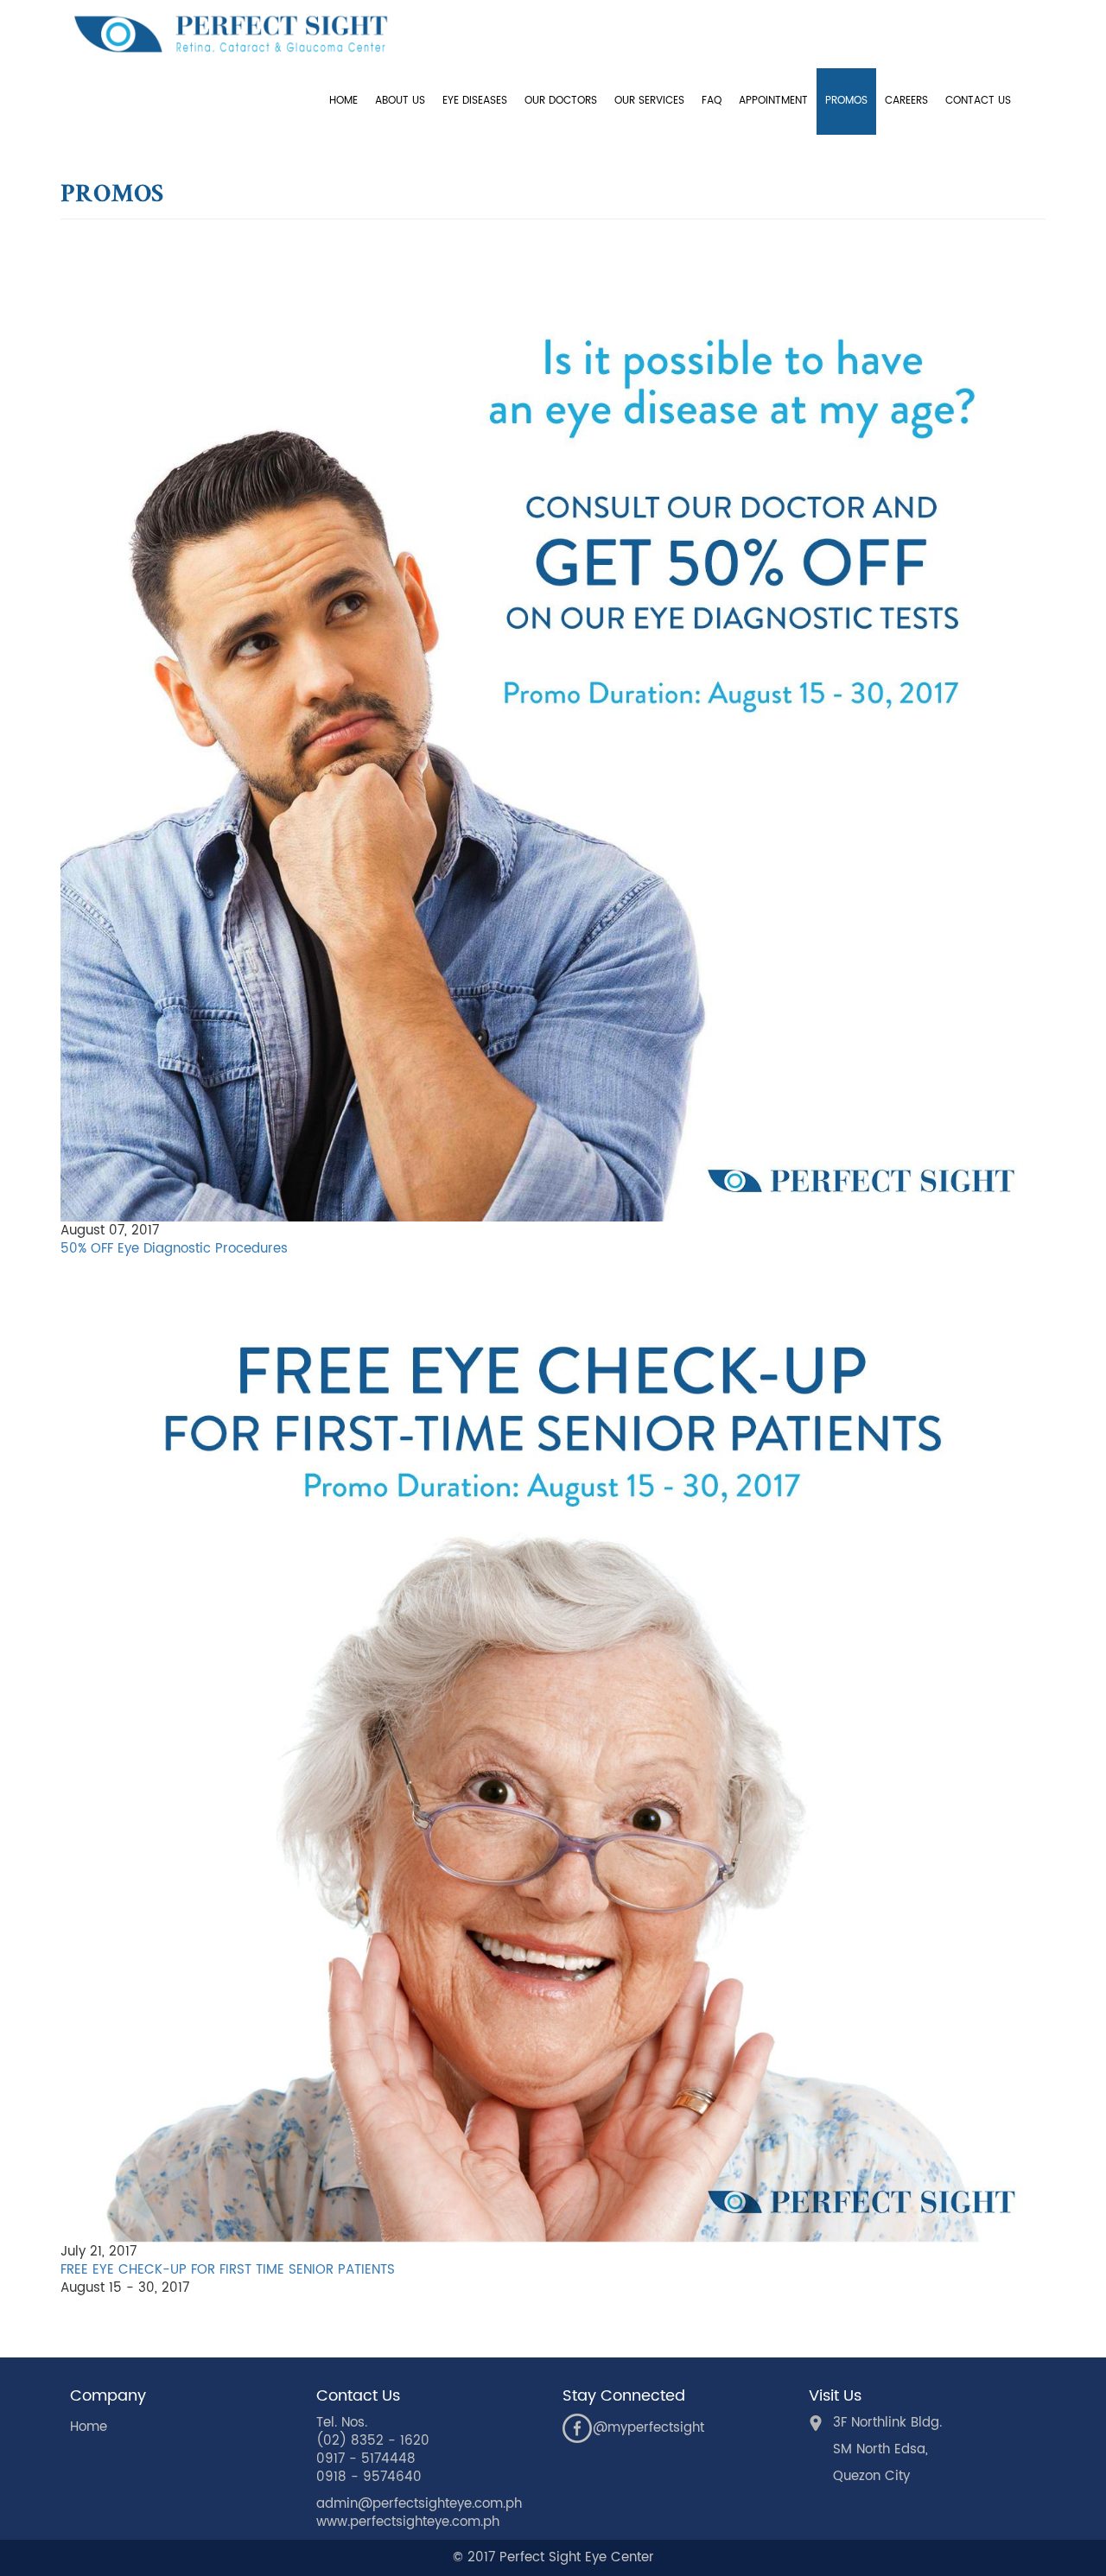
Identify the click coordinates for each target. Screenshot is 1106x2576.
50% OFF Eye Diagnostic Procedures (174, 1249)
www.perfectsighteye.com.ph (408, 2522)
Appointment (773, 101)
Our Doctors (561, 101)
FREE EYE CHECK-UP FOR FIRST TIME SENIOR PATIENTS (228, 2270)
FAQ (712, 101)
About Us (400, 101)
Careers (906, 101)
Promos (846, 101)
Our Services (649, 101)
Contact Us (978, 101)
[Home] (238, 34)
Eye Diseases (475, 101)
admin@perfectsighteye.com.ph (419, 2504)
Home (343, 101)
